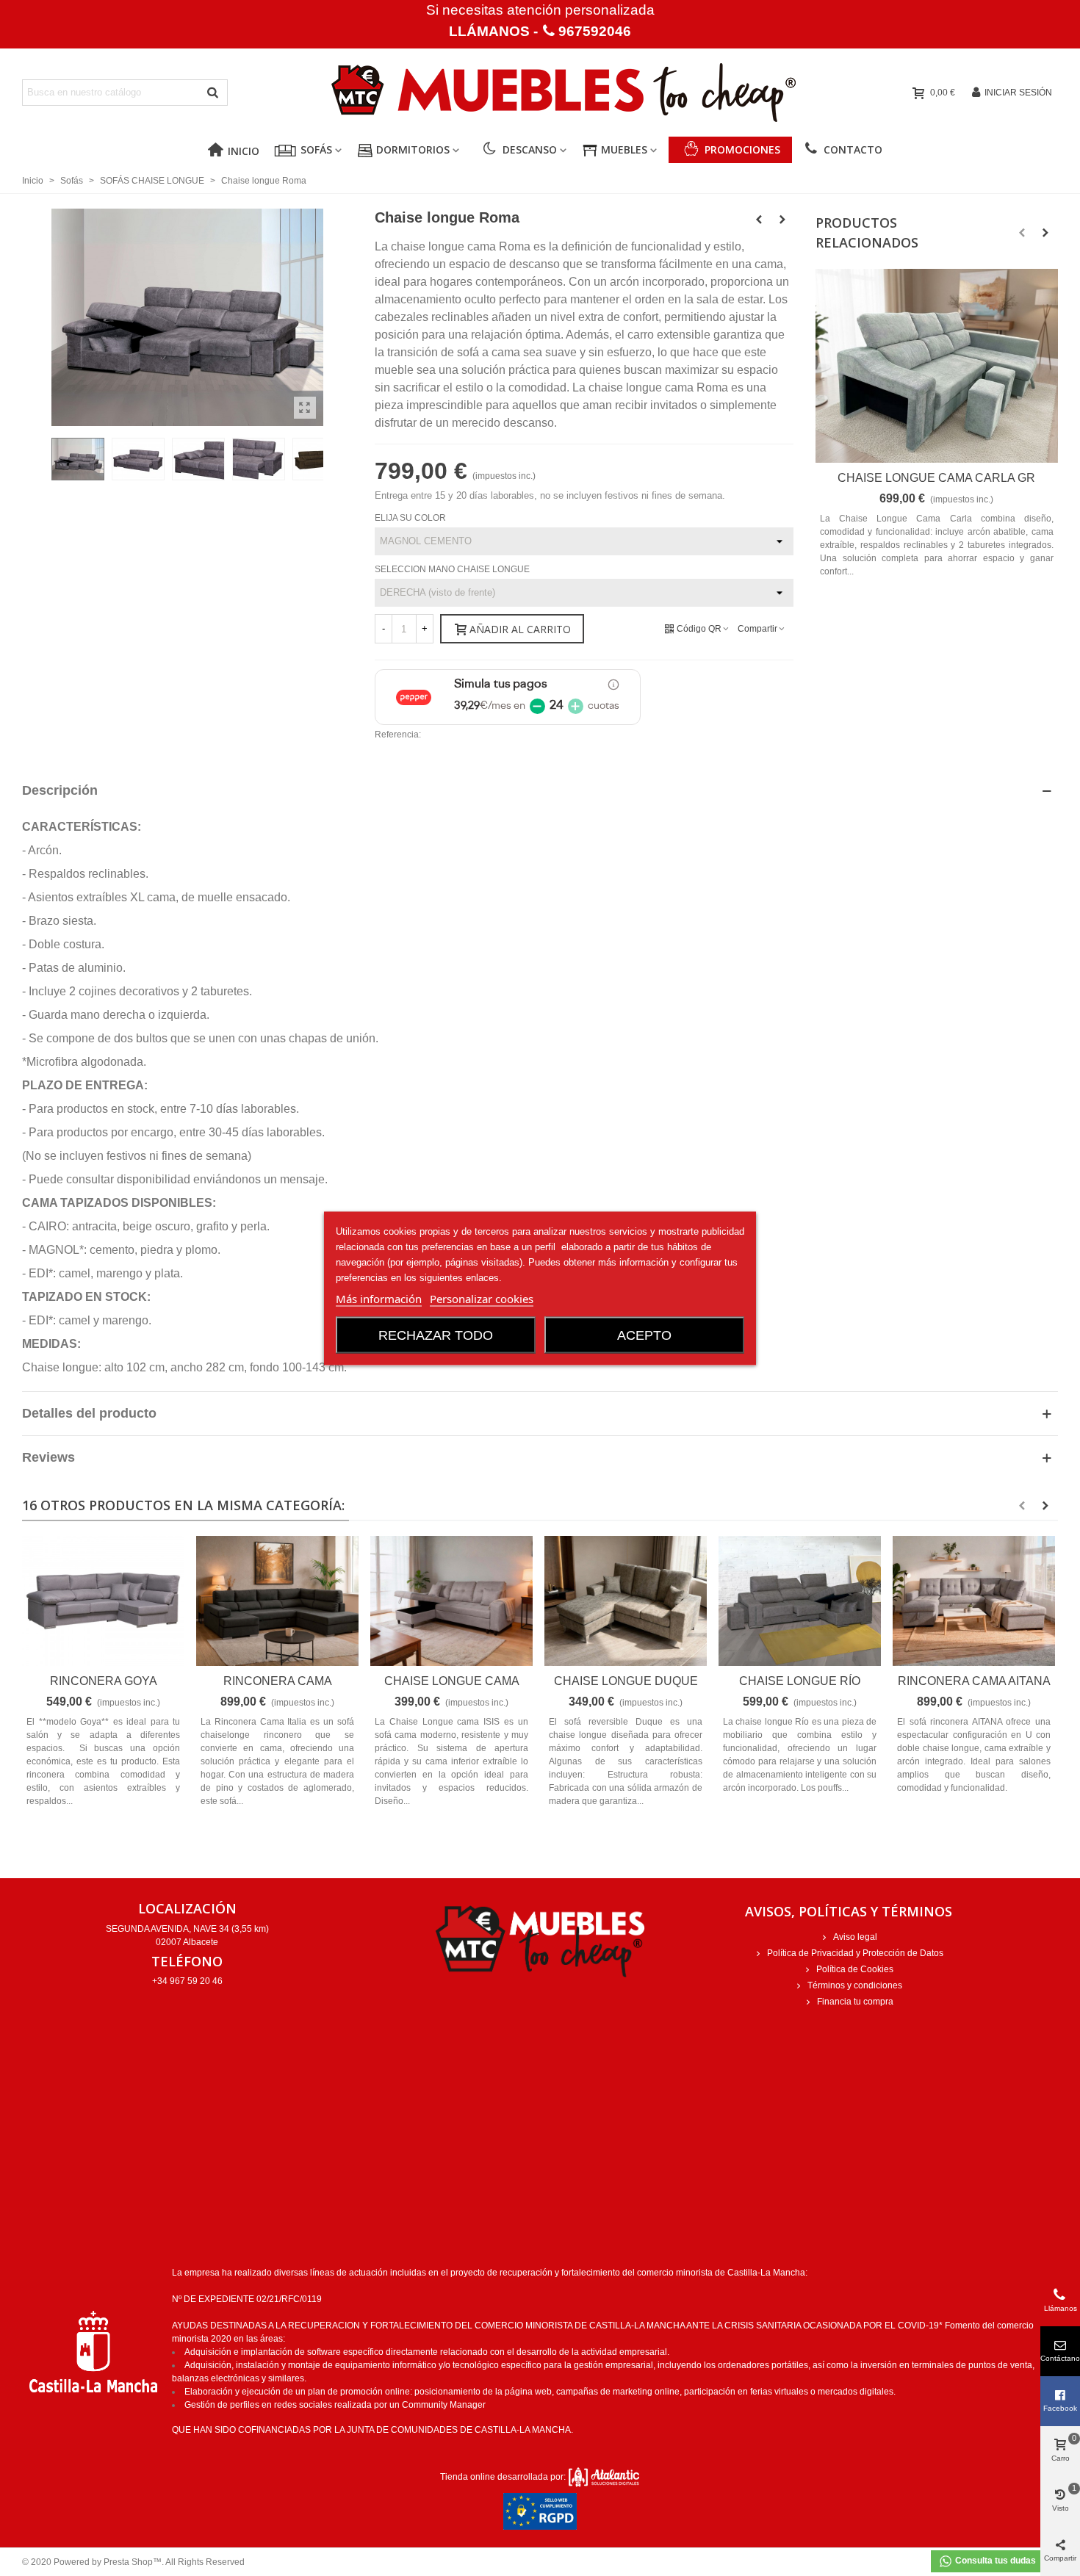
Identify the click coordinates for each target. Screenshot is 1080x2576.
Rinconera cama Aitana (974, 1681)
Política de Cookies (855, 1969)
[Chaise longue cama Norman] (451, 1601)
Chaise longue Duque (626, 1681)
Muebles (624, 149)
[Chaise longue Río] (759, 220)
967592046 (595, 31)
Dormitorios (413, 149)
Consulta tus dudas (994, 2561)
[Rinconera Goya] (103, 1601)
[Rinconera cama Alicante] (277, 1601)
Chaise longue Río (800, 1681)
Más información (379, 1298)
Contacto (853, 149)
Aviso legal (855, 1937)
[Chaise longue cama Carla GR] (937, 366)
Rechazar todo (436, 1335)
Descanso (530, 149)
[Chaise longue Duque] (626, 1601)
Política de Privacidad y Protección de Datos (855, 1953)
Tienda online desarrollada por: (504, 2477)
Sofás (316, 149)
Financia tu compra (855, 2002)
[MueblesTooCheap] (540, 93)
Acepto (644, 1335)
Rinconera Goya (104, 1681)
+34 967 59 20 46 (187, 1981)
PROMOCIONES (742, 149)
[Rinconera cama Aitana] (974, 1601)
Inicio (244, 151)
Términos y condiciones (855, 1985)
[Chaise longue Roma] (305, 408)
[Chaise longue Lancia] (782, 220)
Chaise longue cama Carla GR (936, 478)
